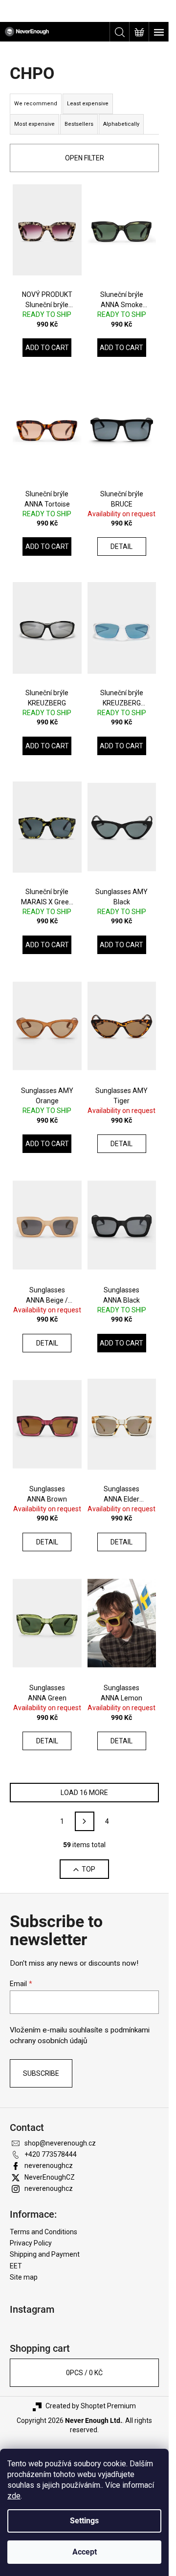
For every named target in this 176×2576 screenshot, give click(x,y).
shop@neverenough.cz (60, 2143)
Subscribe (41, 2073)
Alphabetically (121, 124)
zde (14, 2496)
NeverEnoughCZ (50, 2177)
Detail (121, 546)
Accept (85, 2552)
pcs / (84, 2373)
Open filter (85, 158)
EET (16, 2266)
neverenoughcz (49, 2166)
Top (88, 1869)
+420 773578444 (51, 2154)
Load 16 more (84, 1793)
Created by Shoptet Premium (91, 2406)
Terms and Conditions (44, 2232)
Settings (84, 2521)
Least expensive (88, 104)
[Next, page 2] (85, 1821)
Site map (24, 2277)
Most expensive (34, 124)
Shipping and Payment (45, 2254)
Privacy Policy (31, 2243)
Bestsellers (79, 124)
